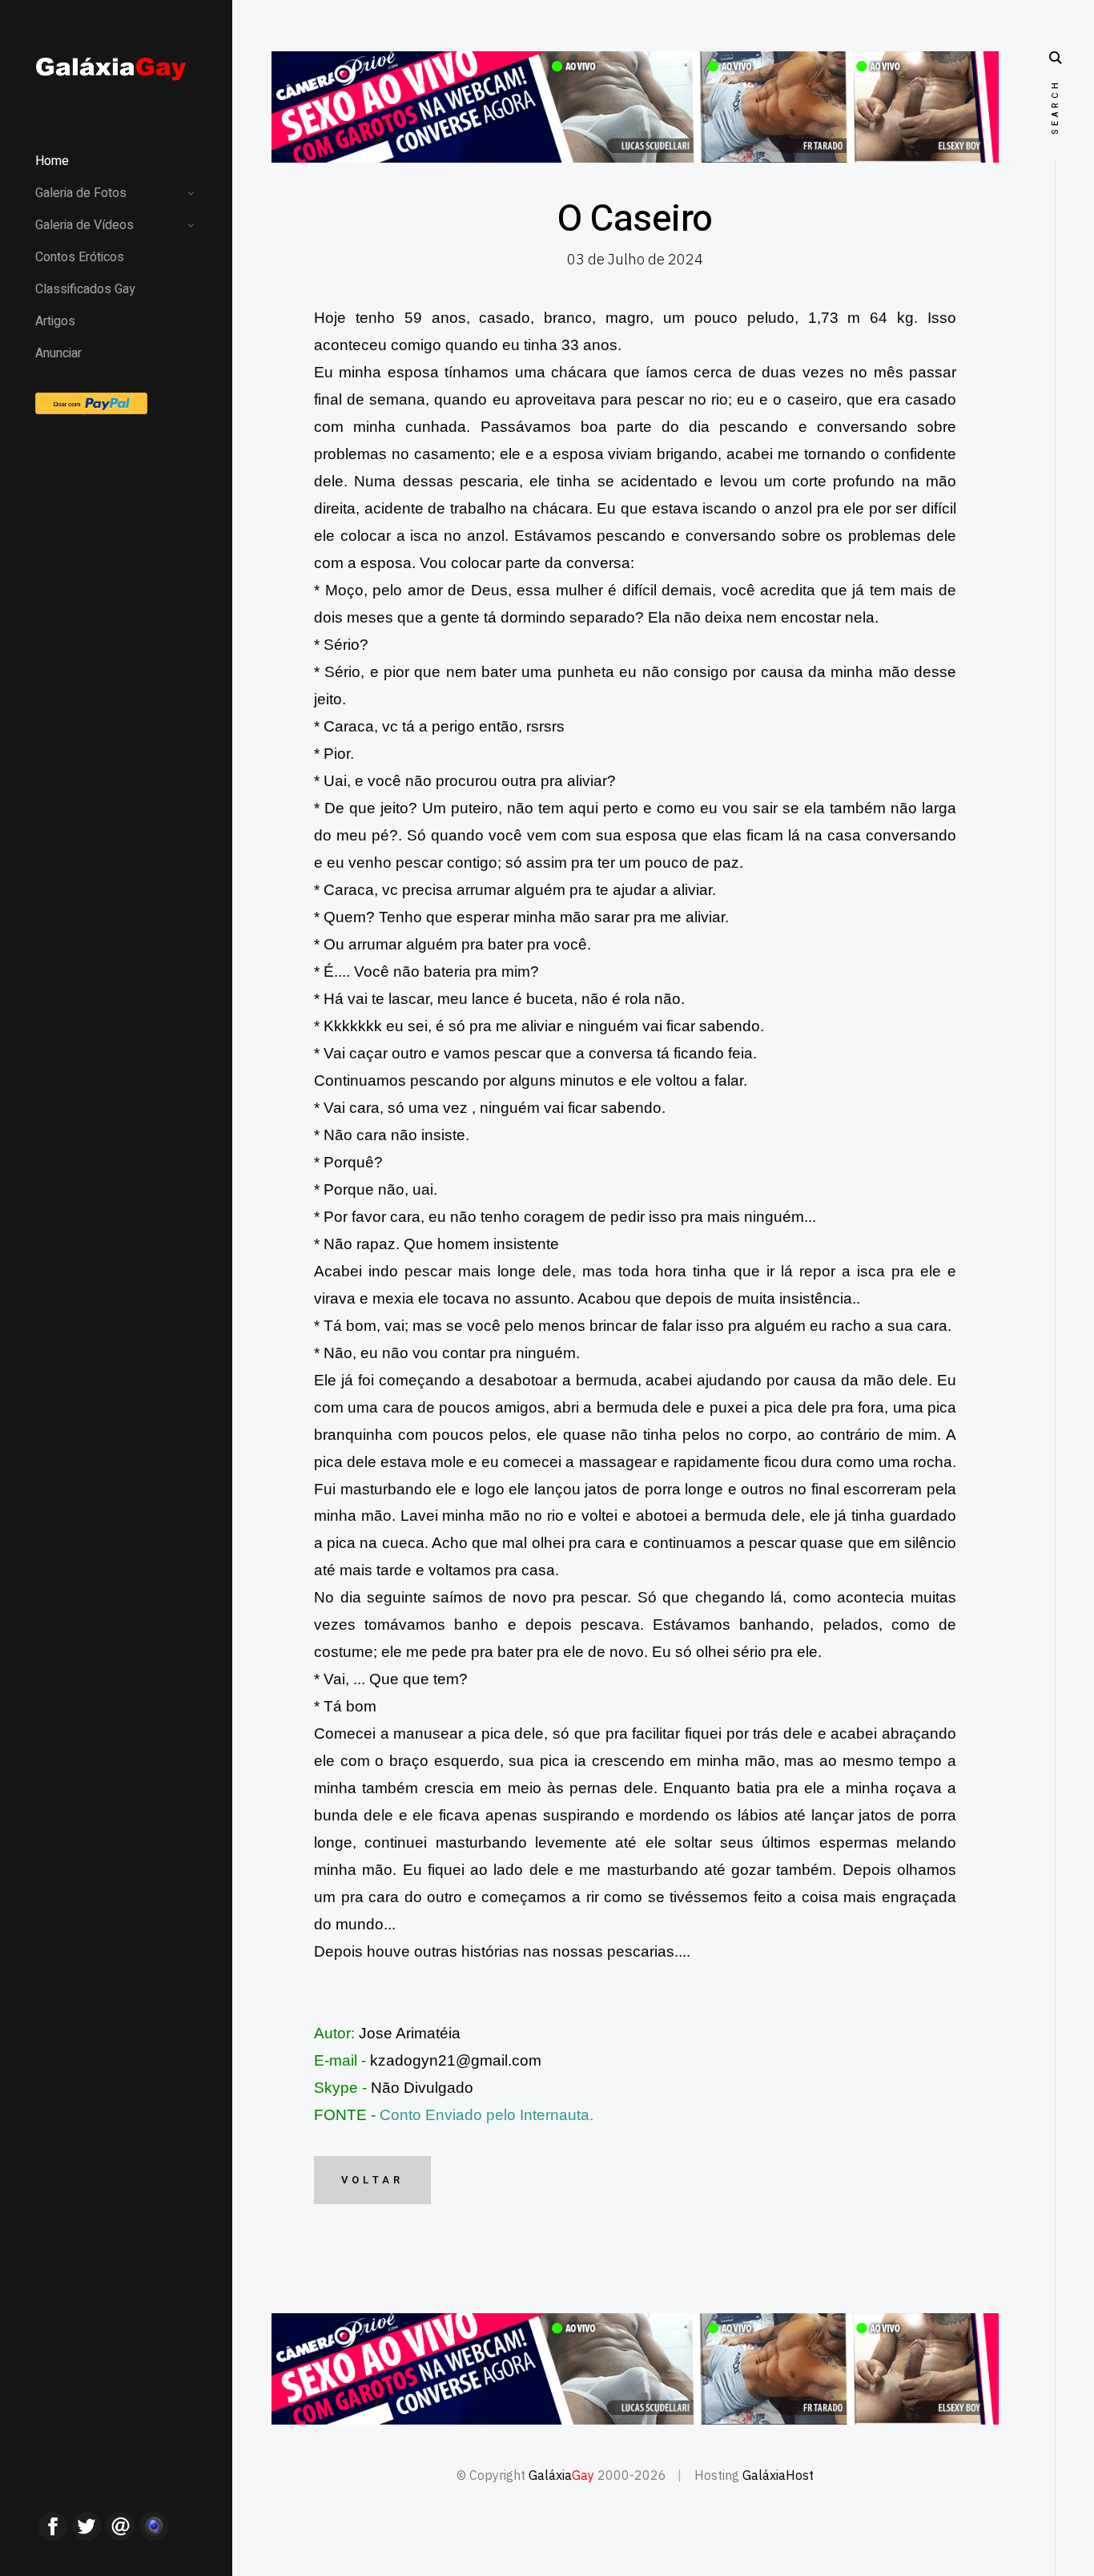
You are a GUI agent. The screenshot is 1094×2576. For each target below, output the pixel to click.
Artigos (55, 321)
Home (52, 161)
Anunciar (58, 353)
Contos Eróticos (80, 257)
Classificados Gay (85, 289)
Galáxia (561, 2475)
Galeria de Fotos (81, 193)
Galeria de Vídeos (84, 225)
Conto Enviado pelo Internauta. (487, 2115)
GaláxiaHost (778, 2475)
